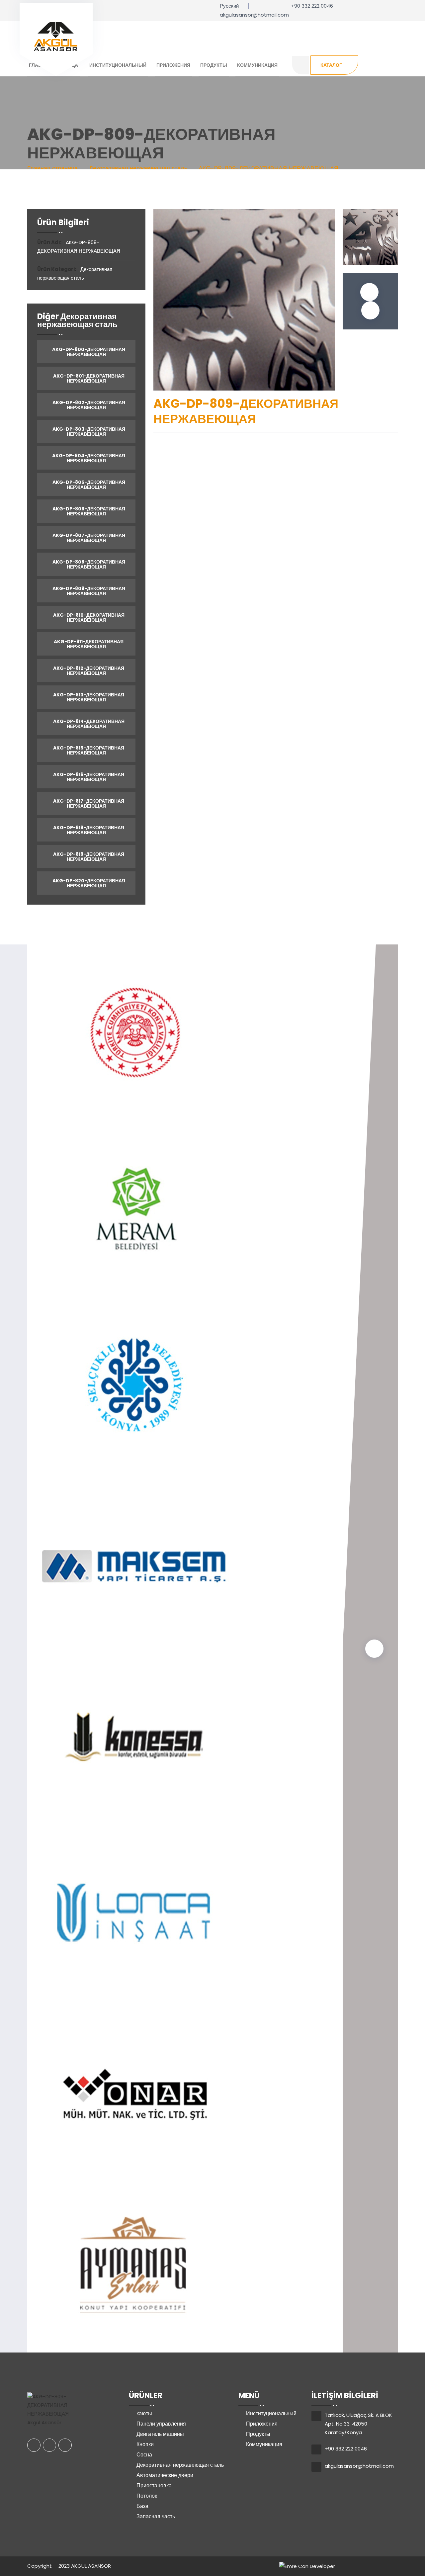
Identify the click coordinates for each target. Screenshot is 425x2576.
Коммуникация (257, 65)
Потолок (147, 2496)
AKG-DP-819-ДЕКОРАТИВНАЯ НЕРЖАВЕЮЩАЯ (88, 857)
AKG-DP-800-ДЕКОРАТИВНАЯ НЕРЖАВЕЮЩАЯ (88, 352)
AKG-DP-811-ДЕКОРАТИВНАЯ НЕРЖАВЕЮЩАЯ (88, 644)
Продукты (214, 65)
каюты (144, 2413)
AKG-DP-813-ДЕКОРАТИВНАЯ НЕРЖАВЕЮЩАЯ (88, 697)
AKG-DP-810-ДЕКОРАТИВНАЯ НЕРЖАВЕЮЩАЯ (88, 618)
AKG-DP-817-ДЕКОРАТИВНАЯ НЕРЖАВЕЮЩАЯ (88, 803)
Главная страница (52, 168)
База (142, 2506)
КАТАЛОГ (331, 65)
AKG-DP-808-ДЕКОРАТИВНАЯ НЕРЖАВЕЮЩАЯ (88, 564)
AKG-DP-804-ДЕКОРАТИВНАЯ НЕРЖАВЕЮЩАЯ (88, 458)
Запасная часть (156, 2516)
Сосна (144, 2455)
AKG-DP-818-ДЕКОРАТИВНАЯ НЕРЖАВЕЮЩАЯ (88, 830)
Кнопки (145, 2444)
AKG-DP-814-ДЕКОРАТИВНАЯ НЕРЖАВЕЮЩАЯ (88, 724)
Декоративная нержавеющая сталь (180, 2465)
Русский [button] (229, 6)
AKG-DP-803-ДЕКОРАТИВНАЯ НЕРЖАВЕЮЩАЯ (88, 432)
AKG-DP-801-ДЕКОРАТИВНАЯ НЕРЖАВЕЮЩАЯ (88, 378)
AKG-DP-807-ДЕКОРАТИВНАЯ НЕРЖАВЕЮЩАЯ (88, 538)
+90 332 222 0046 (312, 6)
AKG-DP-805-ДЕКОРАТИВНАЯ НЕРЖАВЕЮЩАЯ (88, 485)
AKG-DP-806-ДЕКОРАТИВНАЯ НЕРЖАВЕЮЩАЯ (88, 511)
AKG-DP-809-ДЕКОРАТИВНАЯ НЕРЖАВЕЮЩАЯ (88, 591)
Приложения (173, 65)
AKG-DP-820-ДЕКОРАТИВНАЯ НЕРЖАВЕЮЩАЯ (88, 883)
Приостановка (154, 2486)
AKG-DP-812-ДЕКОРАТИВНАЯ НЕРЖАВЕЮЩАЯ (88, 671)
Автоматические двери (165, 2475)
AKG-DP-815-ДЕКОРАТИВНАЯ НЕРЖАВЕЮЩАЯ (88, 750)
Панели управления (161, 2424)
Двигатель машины (160, 2434)
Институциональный (118, 65)
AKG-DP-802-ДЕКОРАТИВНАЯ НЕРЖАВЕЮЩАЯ (88, 405)
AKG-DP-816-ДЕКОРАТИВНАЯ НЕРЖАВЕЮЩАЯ (88, 777)
